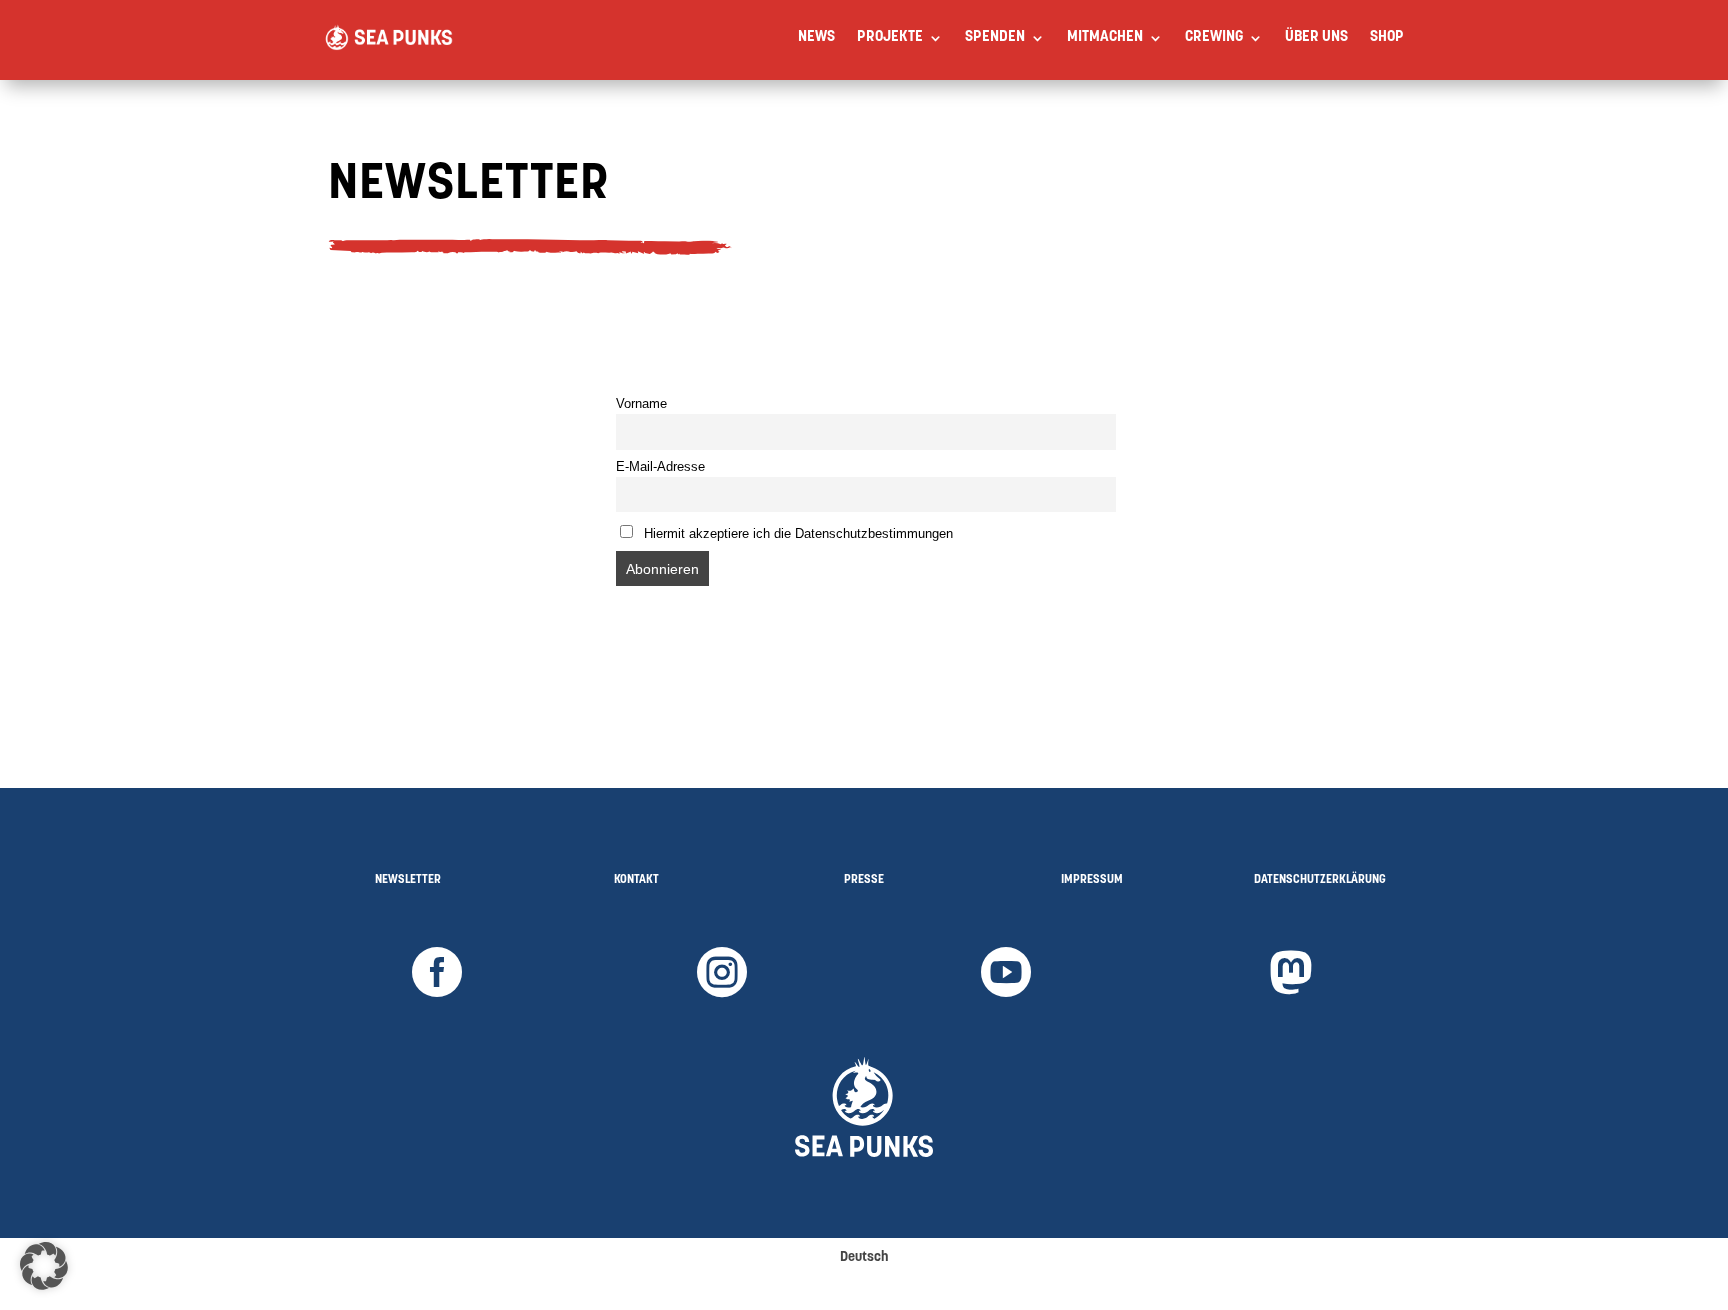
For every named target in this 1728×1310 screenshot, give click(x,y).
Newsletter (408, 880)
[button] (44, 1266)
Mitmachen (1105, 37)
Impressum (1092, 880)
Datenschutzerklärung (1320, 880)
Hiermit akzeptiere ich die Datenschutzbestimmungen (796, 534)
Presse (864, 880)
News (816, 37)
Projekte (890, 37)
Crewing (1214, 37)
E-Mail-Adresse (660, 467)
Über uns (1316, 37)
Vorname (641, 404)
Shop (1387, 37)
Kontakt (636, 880)
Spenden (995, 37)
